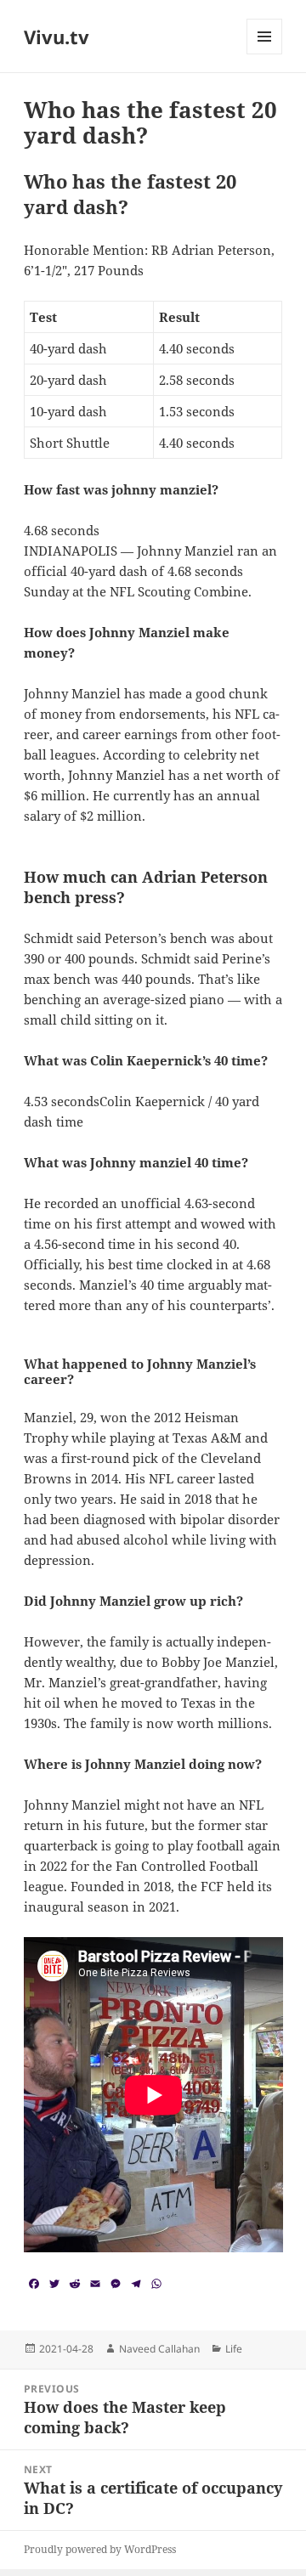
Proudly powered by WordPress (100, 2549)
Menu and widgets (265, 54)
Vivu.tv (57, 37)
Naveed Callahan (159, 2349)
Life (234, 2349)
